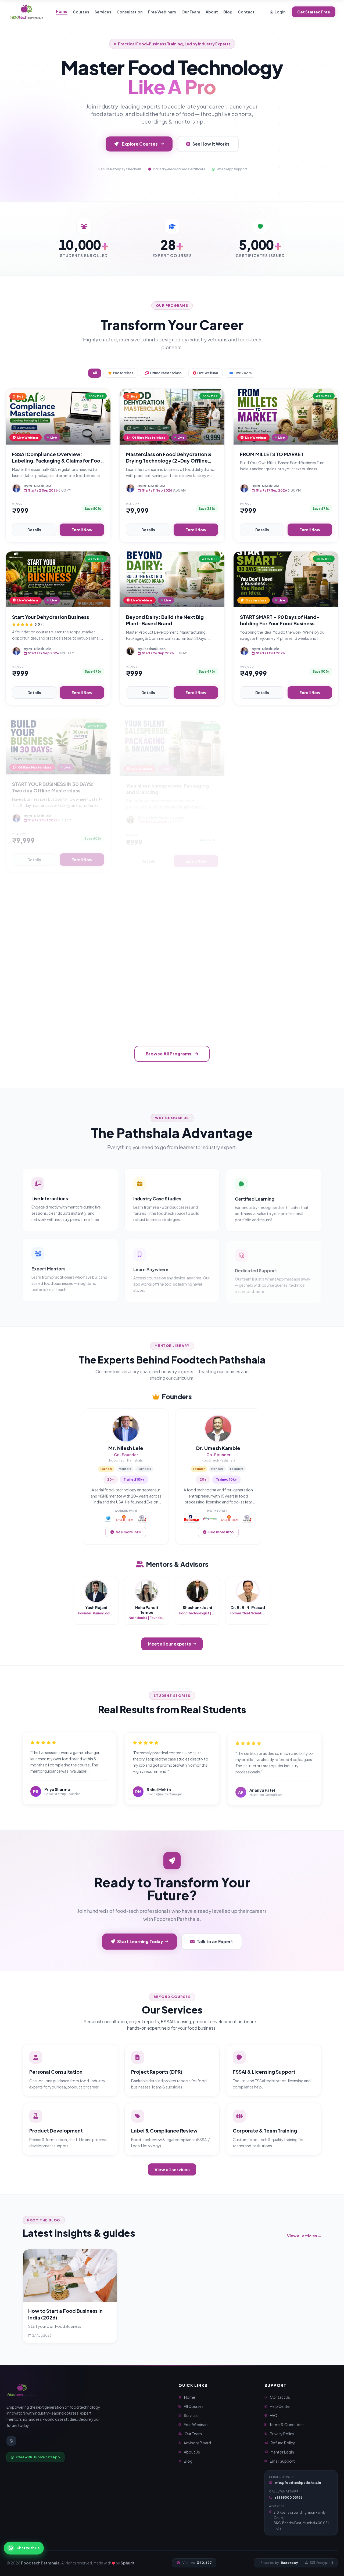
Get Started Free (314, 12)
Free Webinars (162, 12)
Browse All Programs (169, 1054)
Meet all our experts (169, 1644)
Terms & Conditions (287, 2425)
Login (280, 12)
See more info (128, 1532)
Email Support (282, 2461)
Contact (246, 12)
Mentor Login (282, 2452)
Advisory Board (197, 2443)
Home (62, 11)
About (212, 12)
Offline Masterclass (166, 373)
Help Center (280, 2406)
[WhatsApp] (11, 2441)
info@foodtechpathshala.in (298, 2483)
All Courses (194, 2406)
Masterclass (123, 373)
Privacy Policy (282, 2434)
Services (103, 12)
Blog (228, 12)
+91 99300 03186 (289, 2497)
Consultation (130, 12)
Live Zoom (243, 373)
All (95, 373)
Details (34, 530)
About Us (192, 2452)
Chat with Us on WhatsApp (38, 2457)
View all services (172, 2169)
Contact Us (280, 2397)
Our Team (191, 12)
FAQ (274, 2415)
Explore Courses (140, 144)
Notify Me (84, 1018)
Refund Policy (283, 2443)
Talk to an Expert (215, 1941)
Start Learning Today (140, 1941)
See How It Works (211, 144)
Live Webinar (208, 373)
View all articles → (304, 2236)
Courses (81, 12)
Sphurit (128, 2563)
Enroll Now (82, 530)
